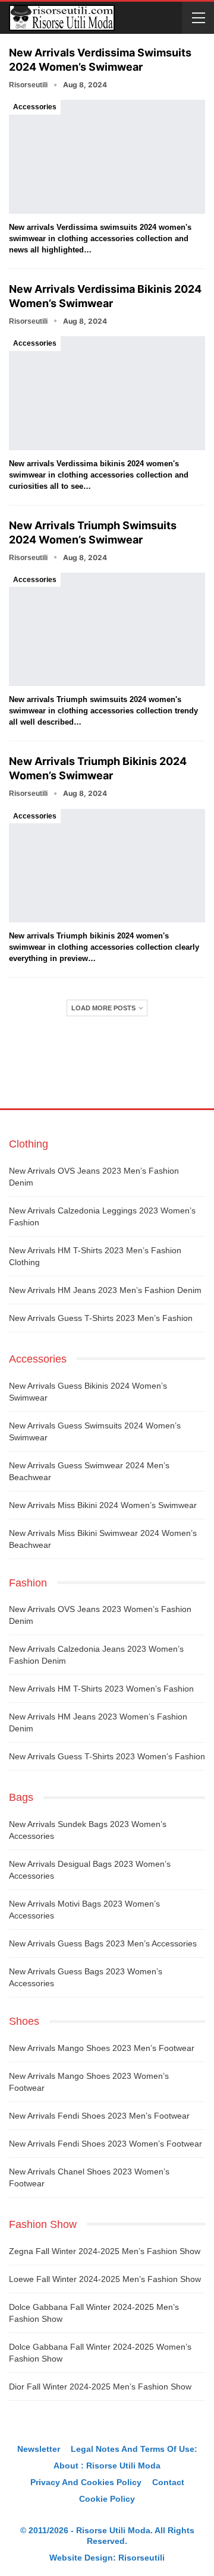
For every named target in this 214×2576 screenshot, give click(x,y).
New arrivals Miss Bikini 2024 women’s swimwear (103, 1505)
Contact (168, 2482)
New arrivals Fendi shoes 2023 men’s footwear (99, 2116)
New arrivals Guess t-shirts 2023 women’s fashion (107, 1756)
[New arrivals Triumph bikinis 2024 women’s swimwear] (107, 866)
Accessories (35, 107)
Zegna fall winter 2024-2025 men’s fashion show (105, 2251)
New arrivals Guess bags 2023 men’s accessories (103, 1943)
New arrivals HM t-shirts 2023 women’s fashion (101, 1689)
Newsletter (39, 2449)
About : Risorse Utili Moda (107, 2466)
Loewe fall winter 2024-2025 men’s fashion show (105, 2279)
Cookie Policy (107, 2499)
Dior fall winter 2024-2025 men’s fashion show (100, 2387)
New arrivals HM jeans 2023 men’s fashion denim (105, 1290)
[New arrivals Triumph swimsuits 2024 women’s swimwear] (107, 629)
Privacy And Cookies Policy (86, 2482)
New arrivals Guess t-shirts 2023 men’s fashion (101, 1318)
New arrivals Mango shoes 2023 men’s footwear (102, 2048)
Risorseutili (141, 2558)
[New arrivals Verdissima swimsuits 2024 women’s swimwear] (107, 157)
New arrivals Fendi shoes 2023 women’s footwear (106, 2144)
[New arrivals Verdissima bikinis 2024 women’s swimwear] (107, 393)
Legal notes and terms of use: (134, 2449)
